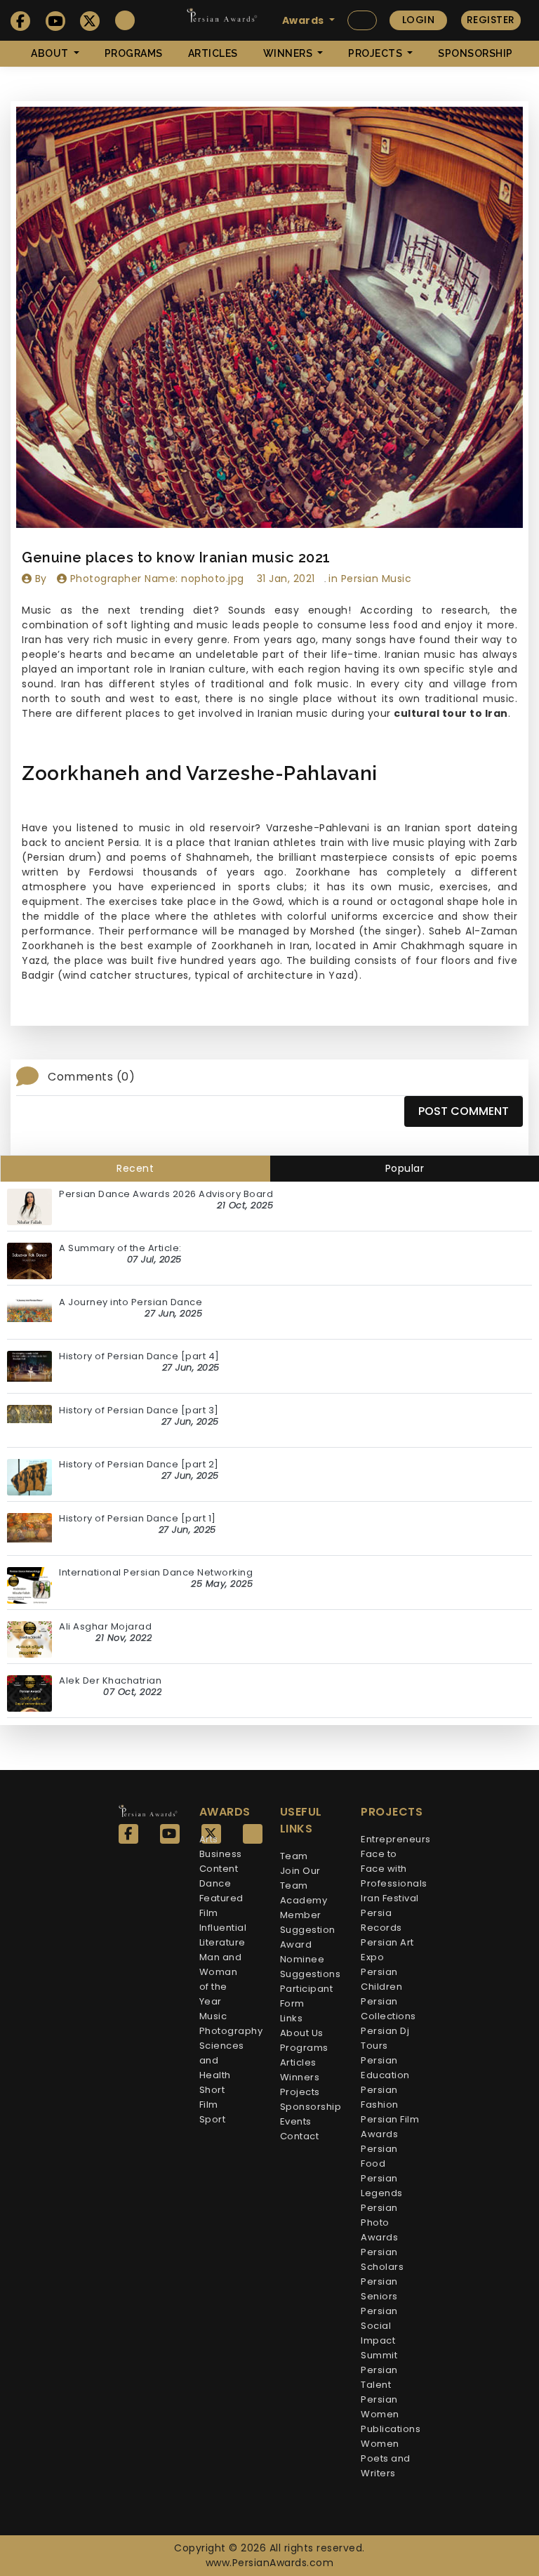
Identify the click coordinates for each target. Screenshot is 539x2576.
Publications (391, 2429)
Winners (300, 2077)
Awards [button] (305, 20)
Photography (231, 2031)
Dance (215, 1883)
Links (292, 2018)
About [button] (51, 53)
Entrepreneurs (396, 1839)
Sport (213, 2119)
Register (491, 20)
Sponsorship (475, 53)
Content (219, 1869)
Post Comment (464, 1111)
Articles (213, 53)
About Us (302, 2033)
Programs (134, 53)
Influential (223, 1928)
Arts (209, 1839)
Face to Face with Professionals (394, 1869)
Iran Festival (390, 1898)
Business (221, 1854)
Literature (222, 1942)
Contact (300, 2136)
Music (213, 2016)
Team (294, 1856)
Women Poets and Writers (386, 2458)
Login (419, 20)
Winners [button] (289, 53)
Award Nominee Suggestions (311, 1959)
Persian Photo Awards (379, 2222)
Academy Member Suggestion (308, 1915)
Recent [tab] (135, 1168)
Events (296, 2121)
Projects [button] (377, 53)
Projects (300, 2092)
